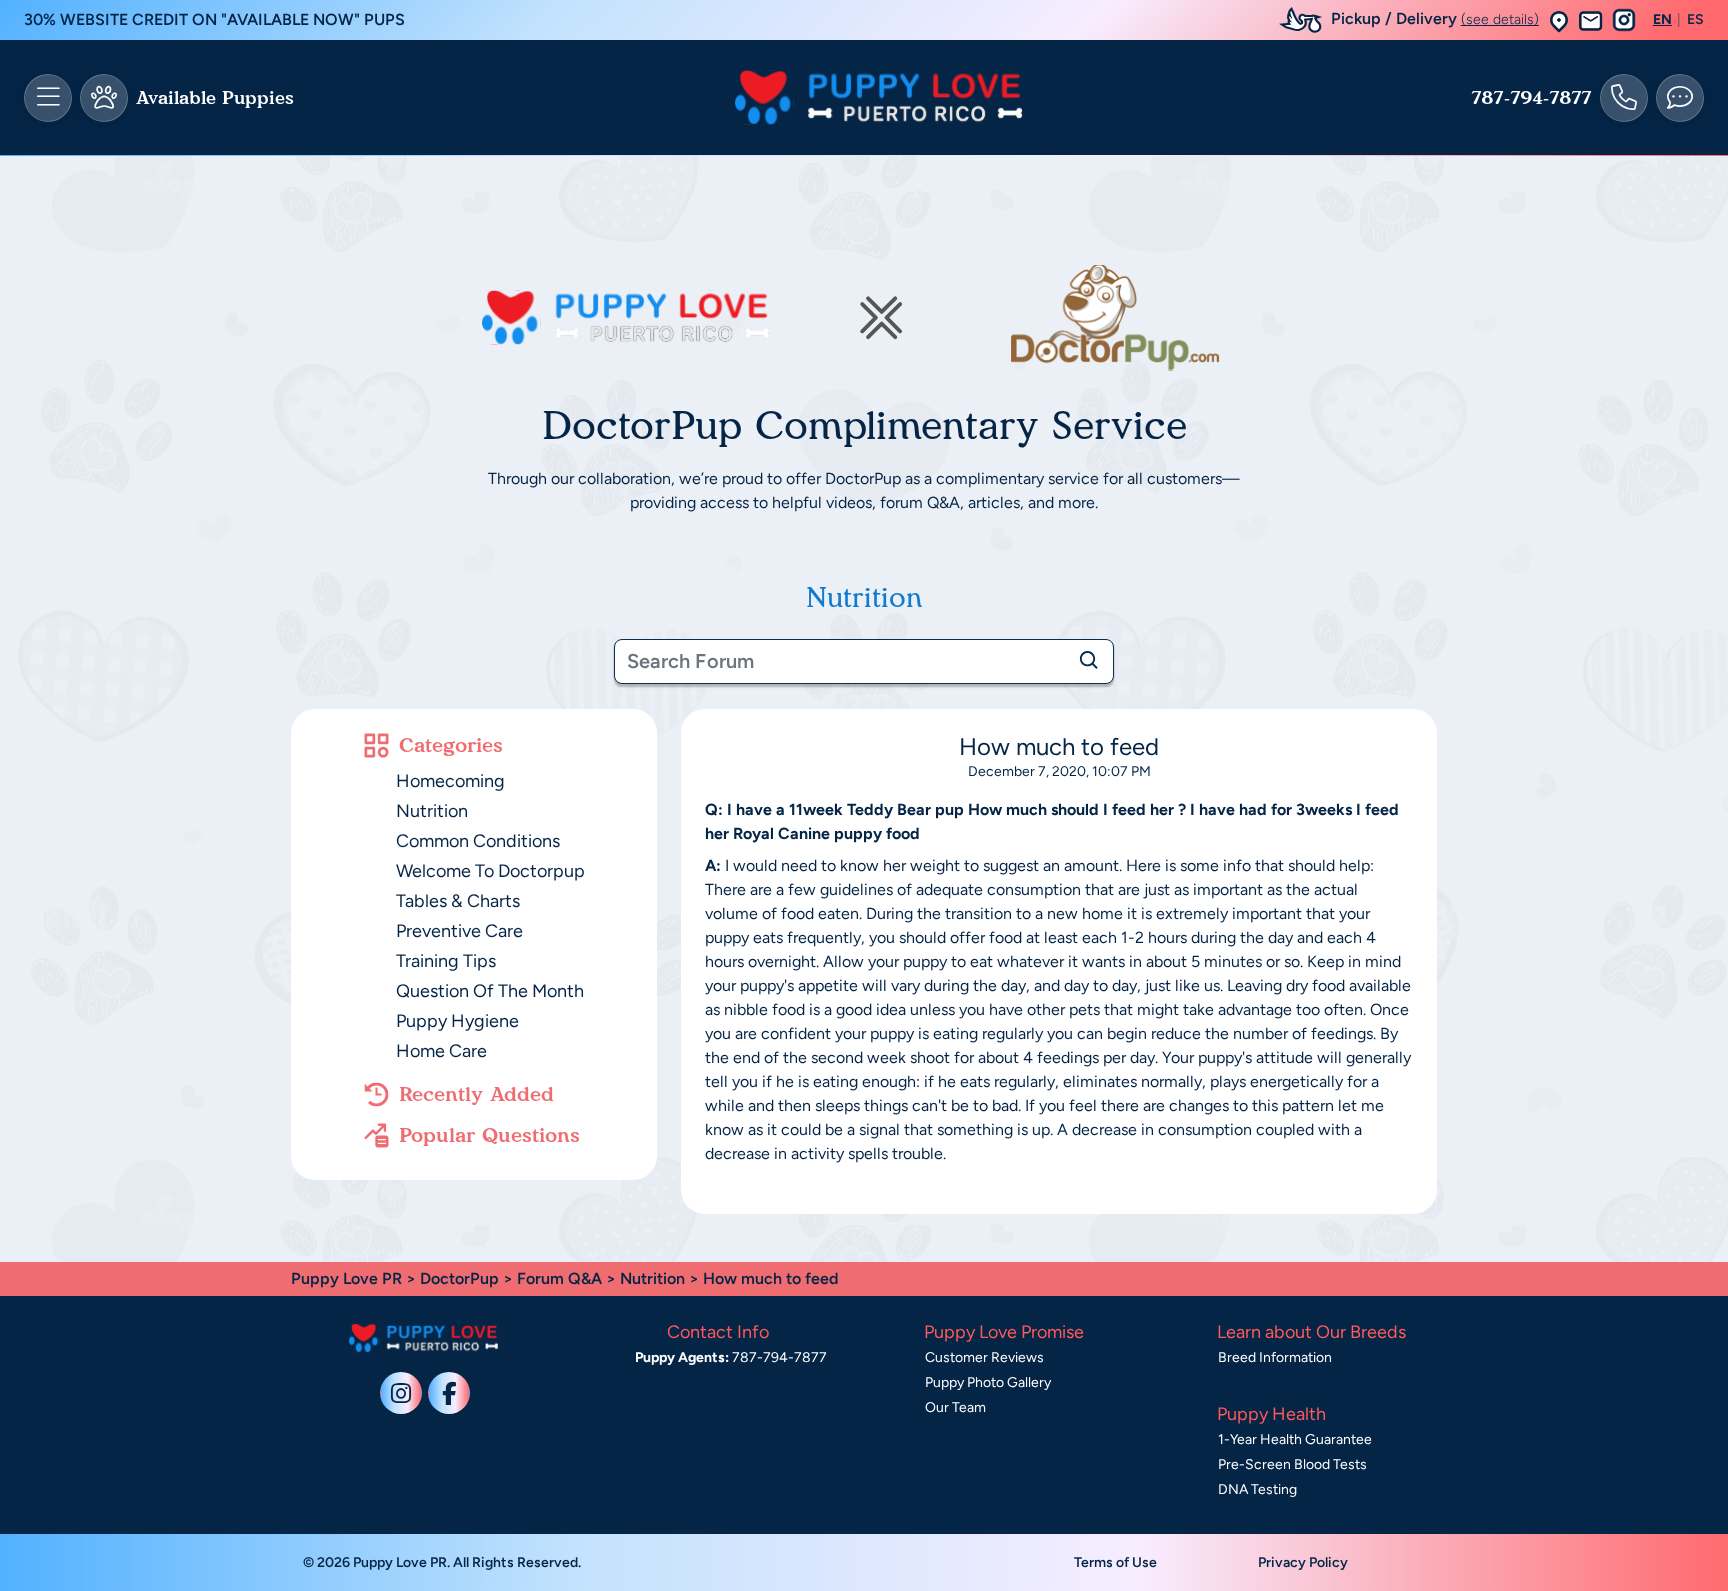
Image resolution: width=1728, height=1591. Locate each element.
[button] (1559, 20)
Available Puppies (215, 98)
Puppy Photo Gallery (988, 1382)
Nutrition (432, 811)
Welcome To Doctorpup (490, 871)
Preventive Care (459, 931)
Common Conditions (478, 841)
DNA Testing (1257, 1489)
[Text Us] (1680, 98)
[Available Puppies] (104, 98)
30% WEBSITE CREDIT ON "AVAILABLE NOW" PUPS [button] (214, 19)
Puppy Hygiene (457, 1021)
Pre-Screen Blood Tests (1292, 1464)
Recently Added (476, 1094)
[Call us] (1624, 98)
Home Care (441, 1051)
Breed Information (1275, 1357)
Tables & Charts (458, 901)
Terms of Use (1115, 1562)
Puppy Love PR (346, 1278)
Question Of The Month (490, 991)
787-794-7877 (1531, 98)
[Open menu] (48, 98)
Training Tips (446, 961)
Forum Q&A (559, 1278)
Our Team (955, 1407)
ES (1695, 20)
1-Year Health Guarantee (1295, 1439)
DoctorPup (459, 1278)
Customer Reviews (984, 1357)
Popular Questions (489, 1135)
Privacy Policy (1303, 1562)
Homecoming (450, 781)
